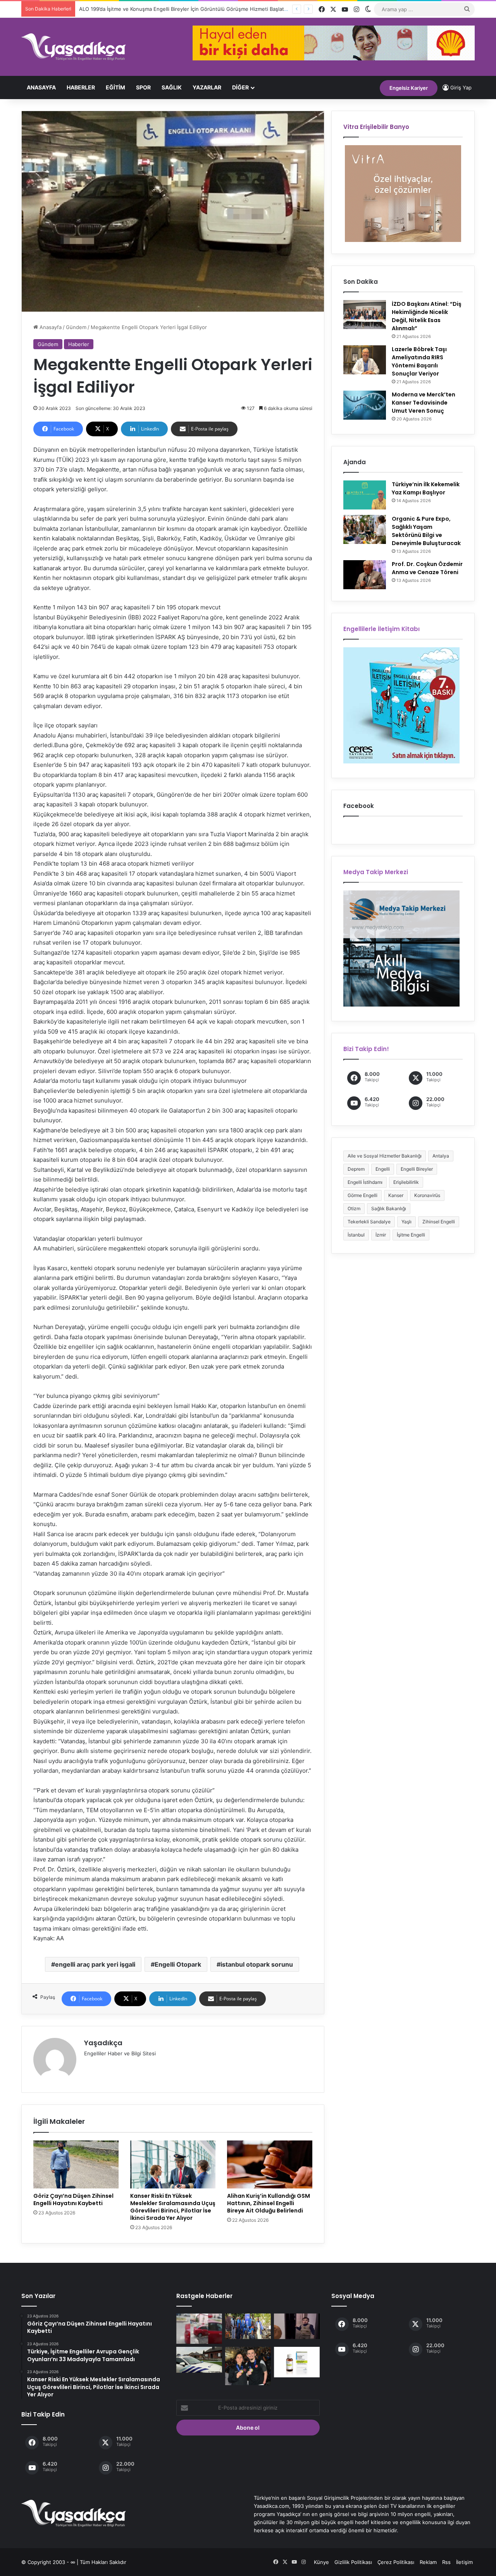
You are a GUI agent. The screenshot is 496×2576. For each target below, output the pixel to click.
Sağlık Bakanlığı (389, 1208)
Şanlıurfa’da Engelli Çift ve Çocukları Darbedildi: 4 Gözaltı (145, 9)
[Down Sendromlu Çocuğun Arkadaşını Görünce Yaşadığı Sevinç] (297, 2326)
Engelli (383, 1169)
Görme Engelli (363, 1195)
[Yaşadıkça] (74, 47)
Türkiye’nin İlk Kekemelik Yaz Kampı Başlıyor (426, 488)
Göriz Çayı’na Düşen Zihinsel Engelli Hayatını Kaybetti (73, 2200)
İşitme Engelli (411, 1235)
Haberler (81, 87)
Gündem (76, 327)
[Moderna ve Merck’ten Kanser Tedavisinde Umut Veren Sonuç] (365, 405)
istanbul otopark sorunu (257, 1964)
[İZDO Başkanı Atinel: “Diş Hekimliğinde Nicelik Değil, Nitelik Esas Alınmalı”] (365, 315)
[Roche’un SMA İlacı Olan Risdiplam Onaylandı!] (297, 2362)
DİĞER (240, 87)
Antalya (441, 1156)
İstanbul (356, 1235)
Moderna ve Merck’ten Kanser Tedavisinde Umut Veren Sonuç (424, 403)
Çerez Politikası (396, 2562)
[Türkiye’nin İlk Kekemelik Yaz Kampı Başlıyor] (365, 495)
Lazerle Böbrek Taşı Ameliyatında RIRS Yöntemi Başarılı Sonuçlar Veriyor (419, 361)
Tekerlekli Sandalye (369, 1222)
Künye (321, 2562)
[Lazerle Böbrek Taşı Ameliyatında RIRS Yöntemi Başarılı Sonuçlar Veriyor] (365, 360)
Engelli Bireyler (417, 1169)
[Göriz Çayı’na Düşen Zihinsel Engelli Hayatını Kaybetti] (76, 2164)
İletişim (464, 2562)
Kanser (396, 1195)
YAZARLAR (207, 87)
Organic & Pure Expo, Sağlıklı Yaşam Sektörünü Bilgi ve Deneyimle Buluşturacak (426, 531)
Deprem (356, 1169)
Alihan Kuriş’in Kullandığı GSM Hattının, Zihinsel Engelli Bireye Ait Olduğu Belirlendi (269, 2203)
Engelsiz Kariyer (409, 88)
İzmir (381, 1235)
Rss (446, 2562)
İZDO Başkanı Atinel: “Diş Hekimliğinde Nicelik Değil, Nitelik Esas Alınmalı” (427, 316)
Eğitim (115, 87)
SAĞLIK (172, 87)
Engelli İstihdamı (365, 1182)
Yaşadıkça (103, 2043)
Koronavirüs (427, 1195)
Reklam (428, 2562)
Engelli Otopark (178, 1964)
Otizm (354, 1208)
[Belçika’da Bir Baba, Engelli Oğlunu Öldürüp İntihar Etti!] (199, 2360)
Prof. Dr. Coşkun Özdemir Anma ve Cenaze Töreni (427, 568)
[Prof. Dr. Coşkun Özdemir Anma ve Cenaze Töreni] (365, 575)
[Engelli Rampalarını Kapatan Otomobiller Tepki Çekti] (199, 2329)
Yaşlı (406, 1222)
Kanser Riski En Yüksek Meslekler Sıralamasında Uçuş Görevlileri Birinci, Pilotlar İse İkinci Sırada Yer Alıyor (173, 2207)
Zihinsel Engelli (439, 1222)
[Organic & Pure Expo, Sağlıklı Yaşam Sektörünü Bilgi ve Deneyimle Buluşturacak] (365, 529)
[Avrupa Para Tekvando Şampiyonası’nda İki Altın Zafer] (248, 2366)
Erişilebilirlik (406, 1182)
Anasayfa (41, 87)
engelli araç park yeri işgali (95, 1964)
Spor (143, 87)
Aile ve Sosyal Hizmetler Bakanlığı (385, 1156)
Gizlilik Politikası (353, 2562)
